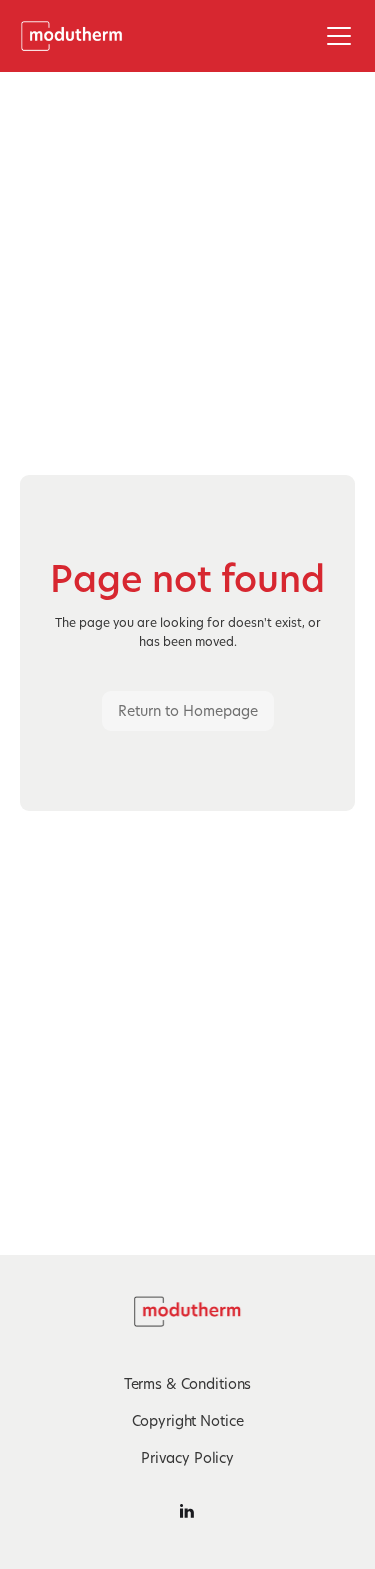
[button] (335, 36)
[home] (78, 36)
